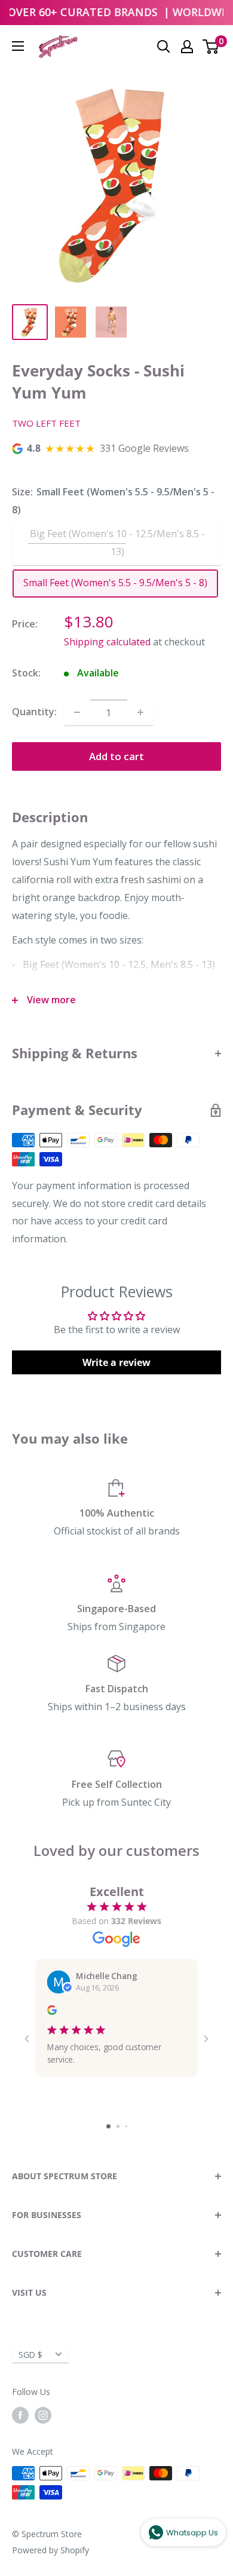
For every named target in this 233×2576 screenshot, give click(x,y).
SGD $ (30, 2355)
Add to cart (116, 756)
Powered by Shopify (50, 2550)
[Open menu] (18, 46)
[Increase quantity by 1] (140, 712)
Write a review (116, 1362)
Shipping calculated (107, 642)
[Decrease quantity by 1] (77, 712)
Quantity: (34, 712)
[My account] (187, 47)
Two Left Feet (46, 423)
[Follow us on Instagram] (43, 2415)
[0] (211, 47)
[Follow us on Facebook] (20, 2415)
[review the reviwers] (52, 2012)
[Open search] (164, 47)
